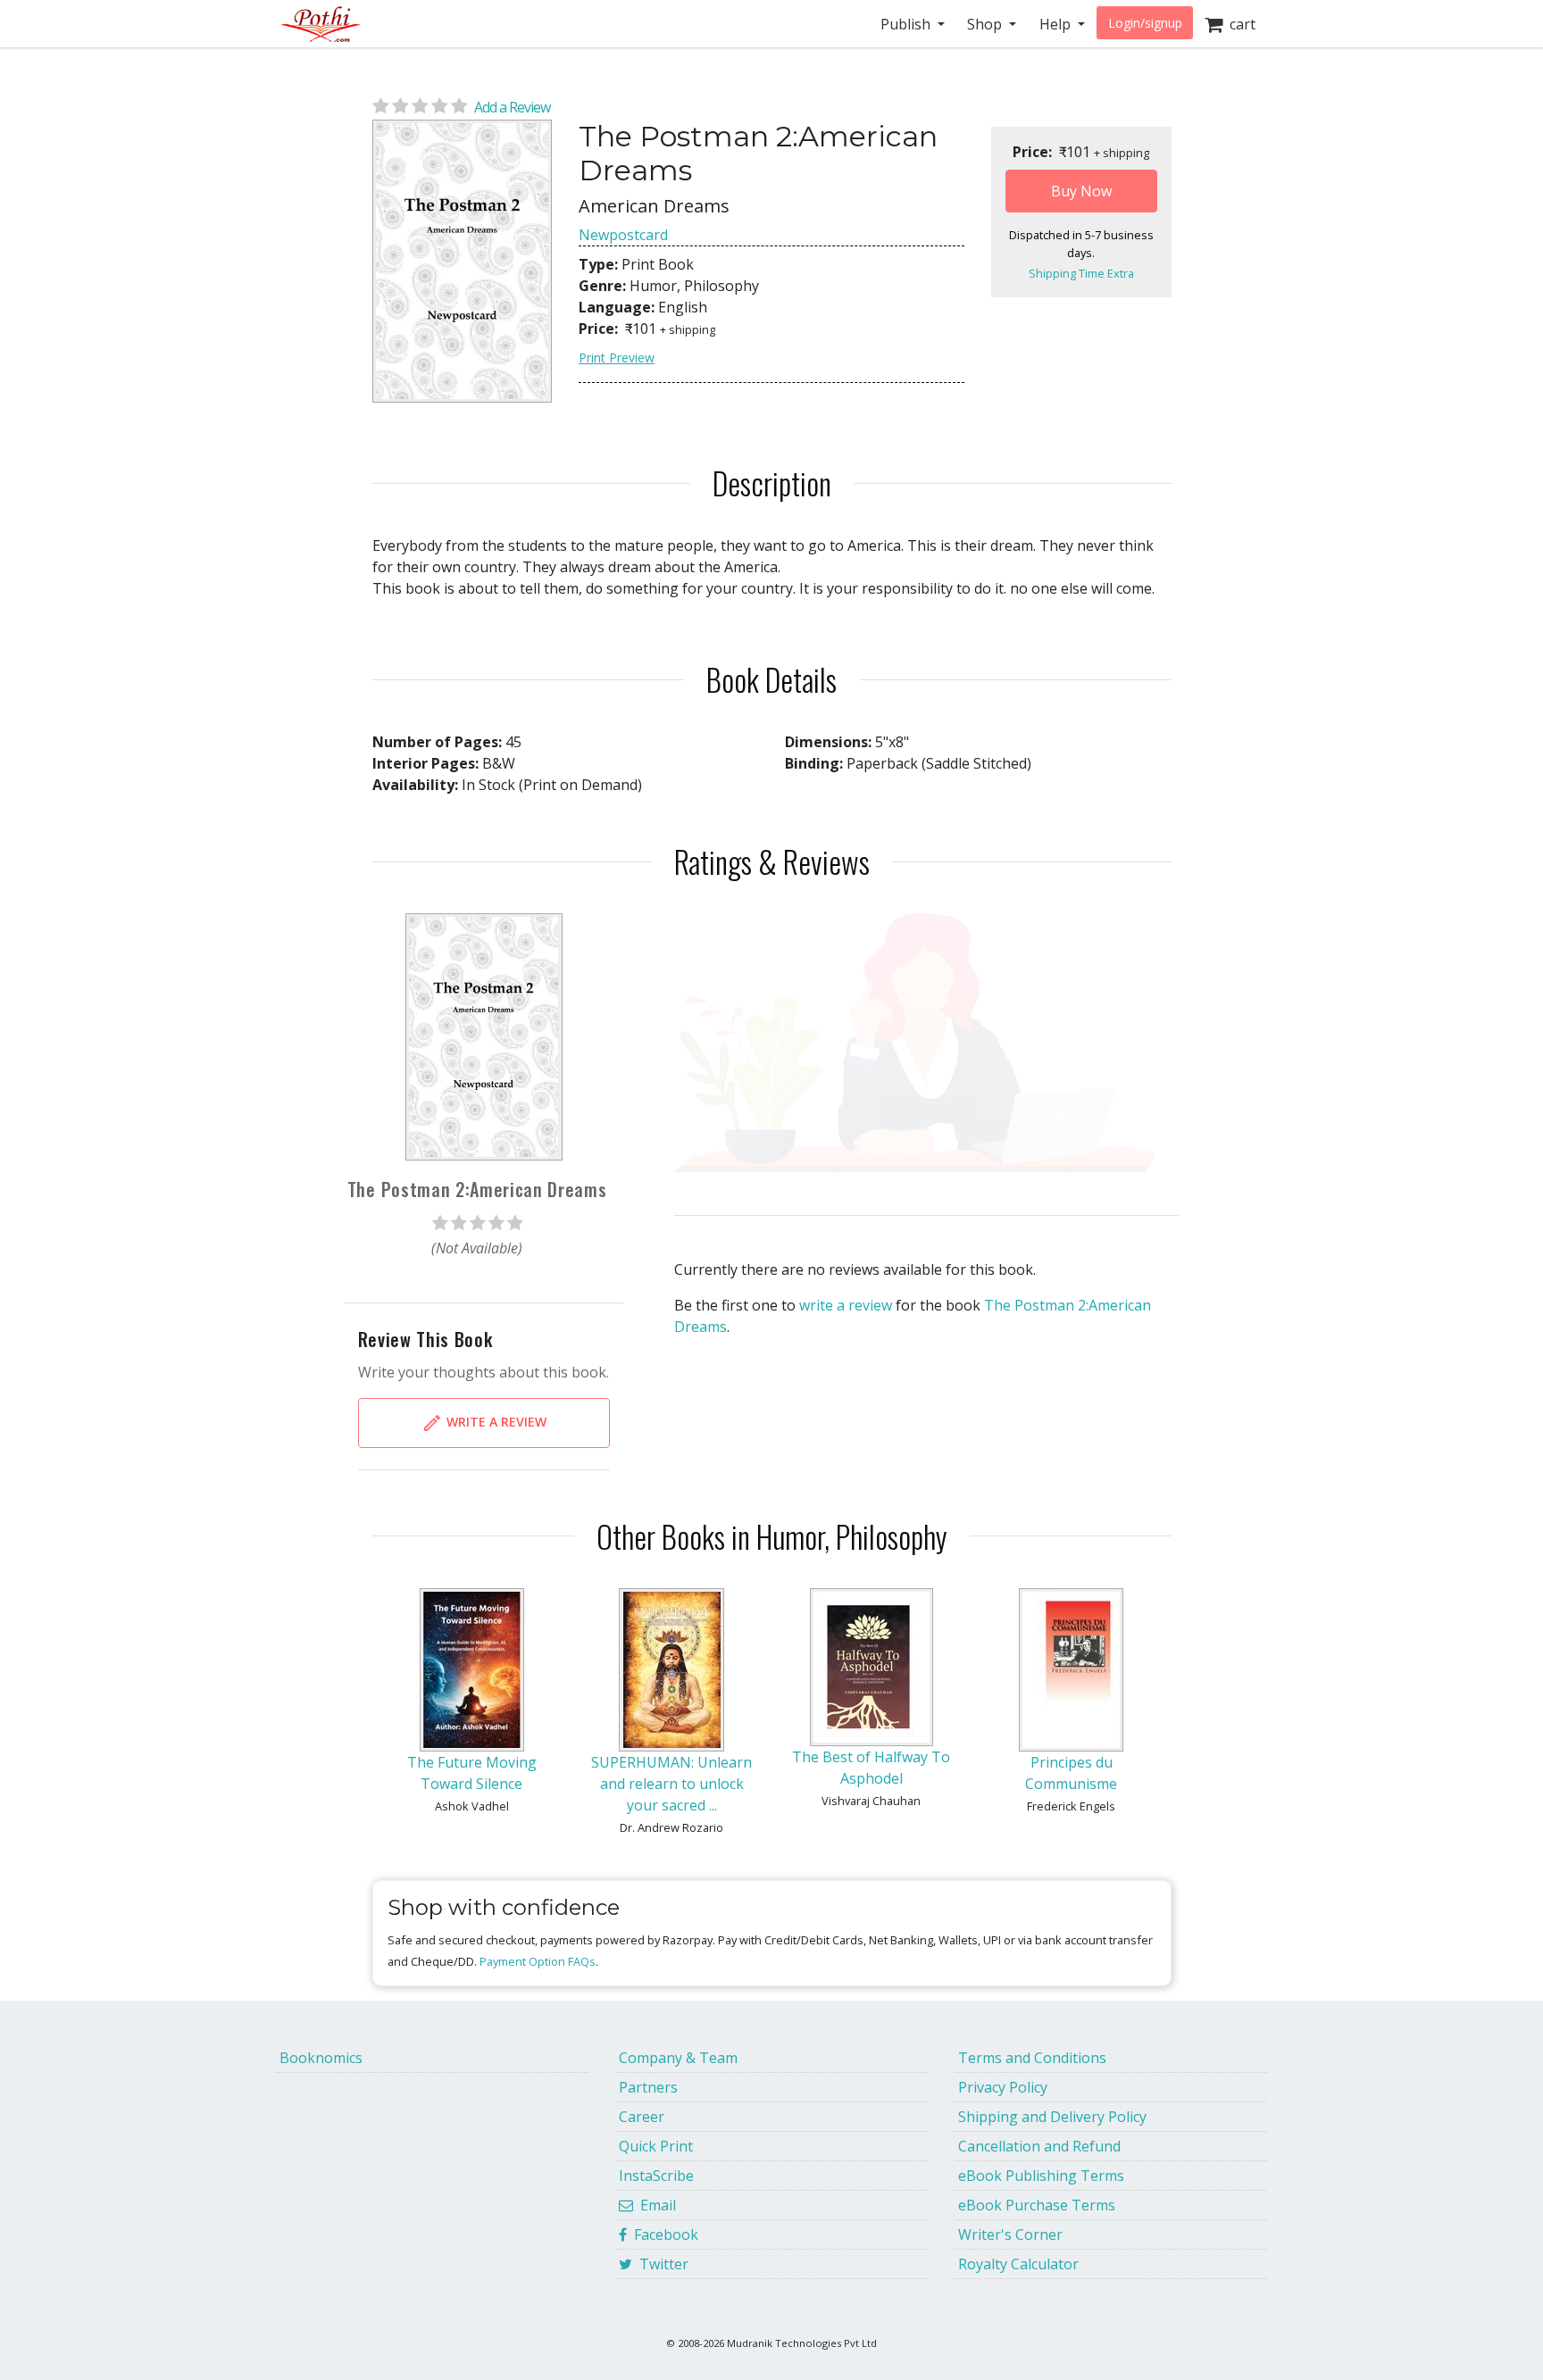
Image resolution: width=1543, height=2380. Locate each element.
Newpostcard (623, 235)
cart (1239, 24)
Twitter (660, 2264)
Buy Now (1081, 191)
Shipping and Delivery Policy (1052, 2117)
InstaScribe (656, 2176)
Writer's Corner (1010, 2234)
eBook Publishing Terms (1041, 2176)
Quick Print (656, 2146)
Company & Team (678, 2058)
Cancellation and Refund (1039, 2146)
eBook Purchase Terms (1037, 2205)
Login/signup (1145, 23)
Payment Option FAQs (538, 1961)
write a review (846, 1305)
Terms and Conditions (1032, 2058)
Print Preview (617, 358)
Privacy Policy (1003, 2087)
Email (655, 2205)
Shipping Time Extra (1081, 273)
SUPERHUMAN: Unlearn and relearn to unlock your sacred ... (671, 1784)
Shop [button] (986, 24)
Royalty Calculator (1018, 2264)
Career (642, 2117)
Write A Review (495, 1421)
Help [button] (1057, 24)
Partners (648, 2087)
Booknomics (321, 2058)
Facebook (663, 2234)
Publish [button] (907, 24)
